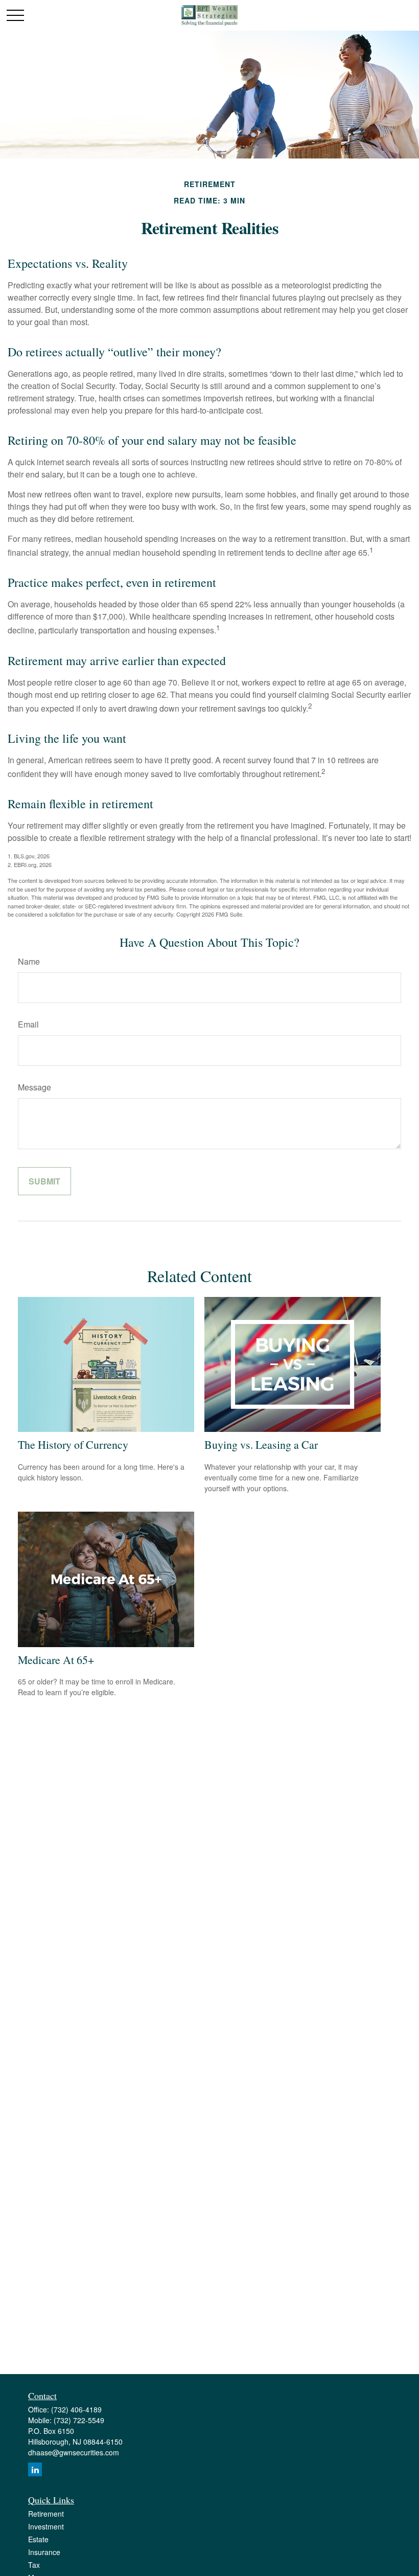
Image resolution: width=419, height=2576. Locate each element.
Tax (34, 2565)
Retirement (46, 2514)
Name (29, 961)
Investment (46, 2526)
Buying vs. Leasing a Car (261, 1444)
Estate (38, 2539)
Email (28, 1024)
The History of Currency (73, 1444)
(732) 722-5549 (79, 2420)
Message (34, 1087)
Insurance (44, 2552)
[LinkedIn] (35, 2469)
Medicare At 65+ (56, 1660)
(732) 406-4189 (76, 2409)
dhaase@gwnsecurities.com (74, 2452)
